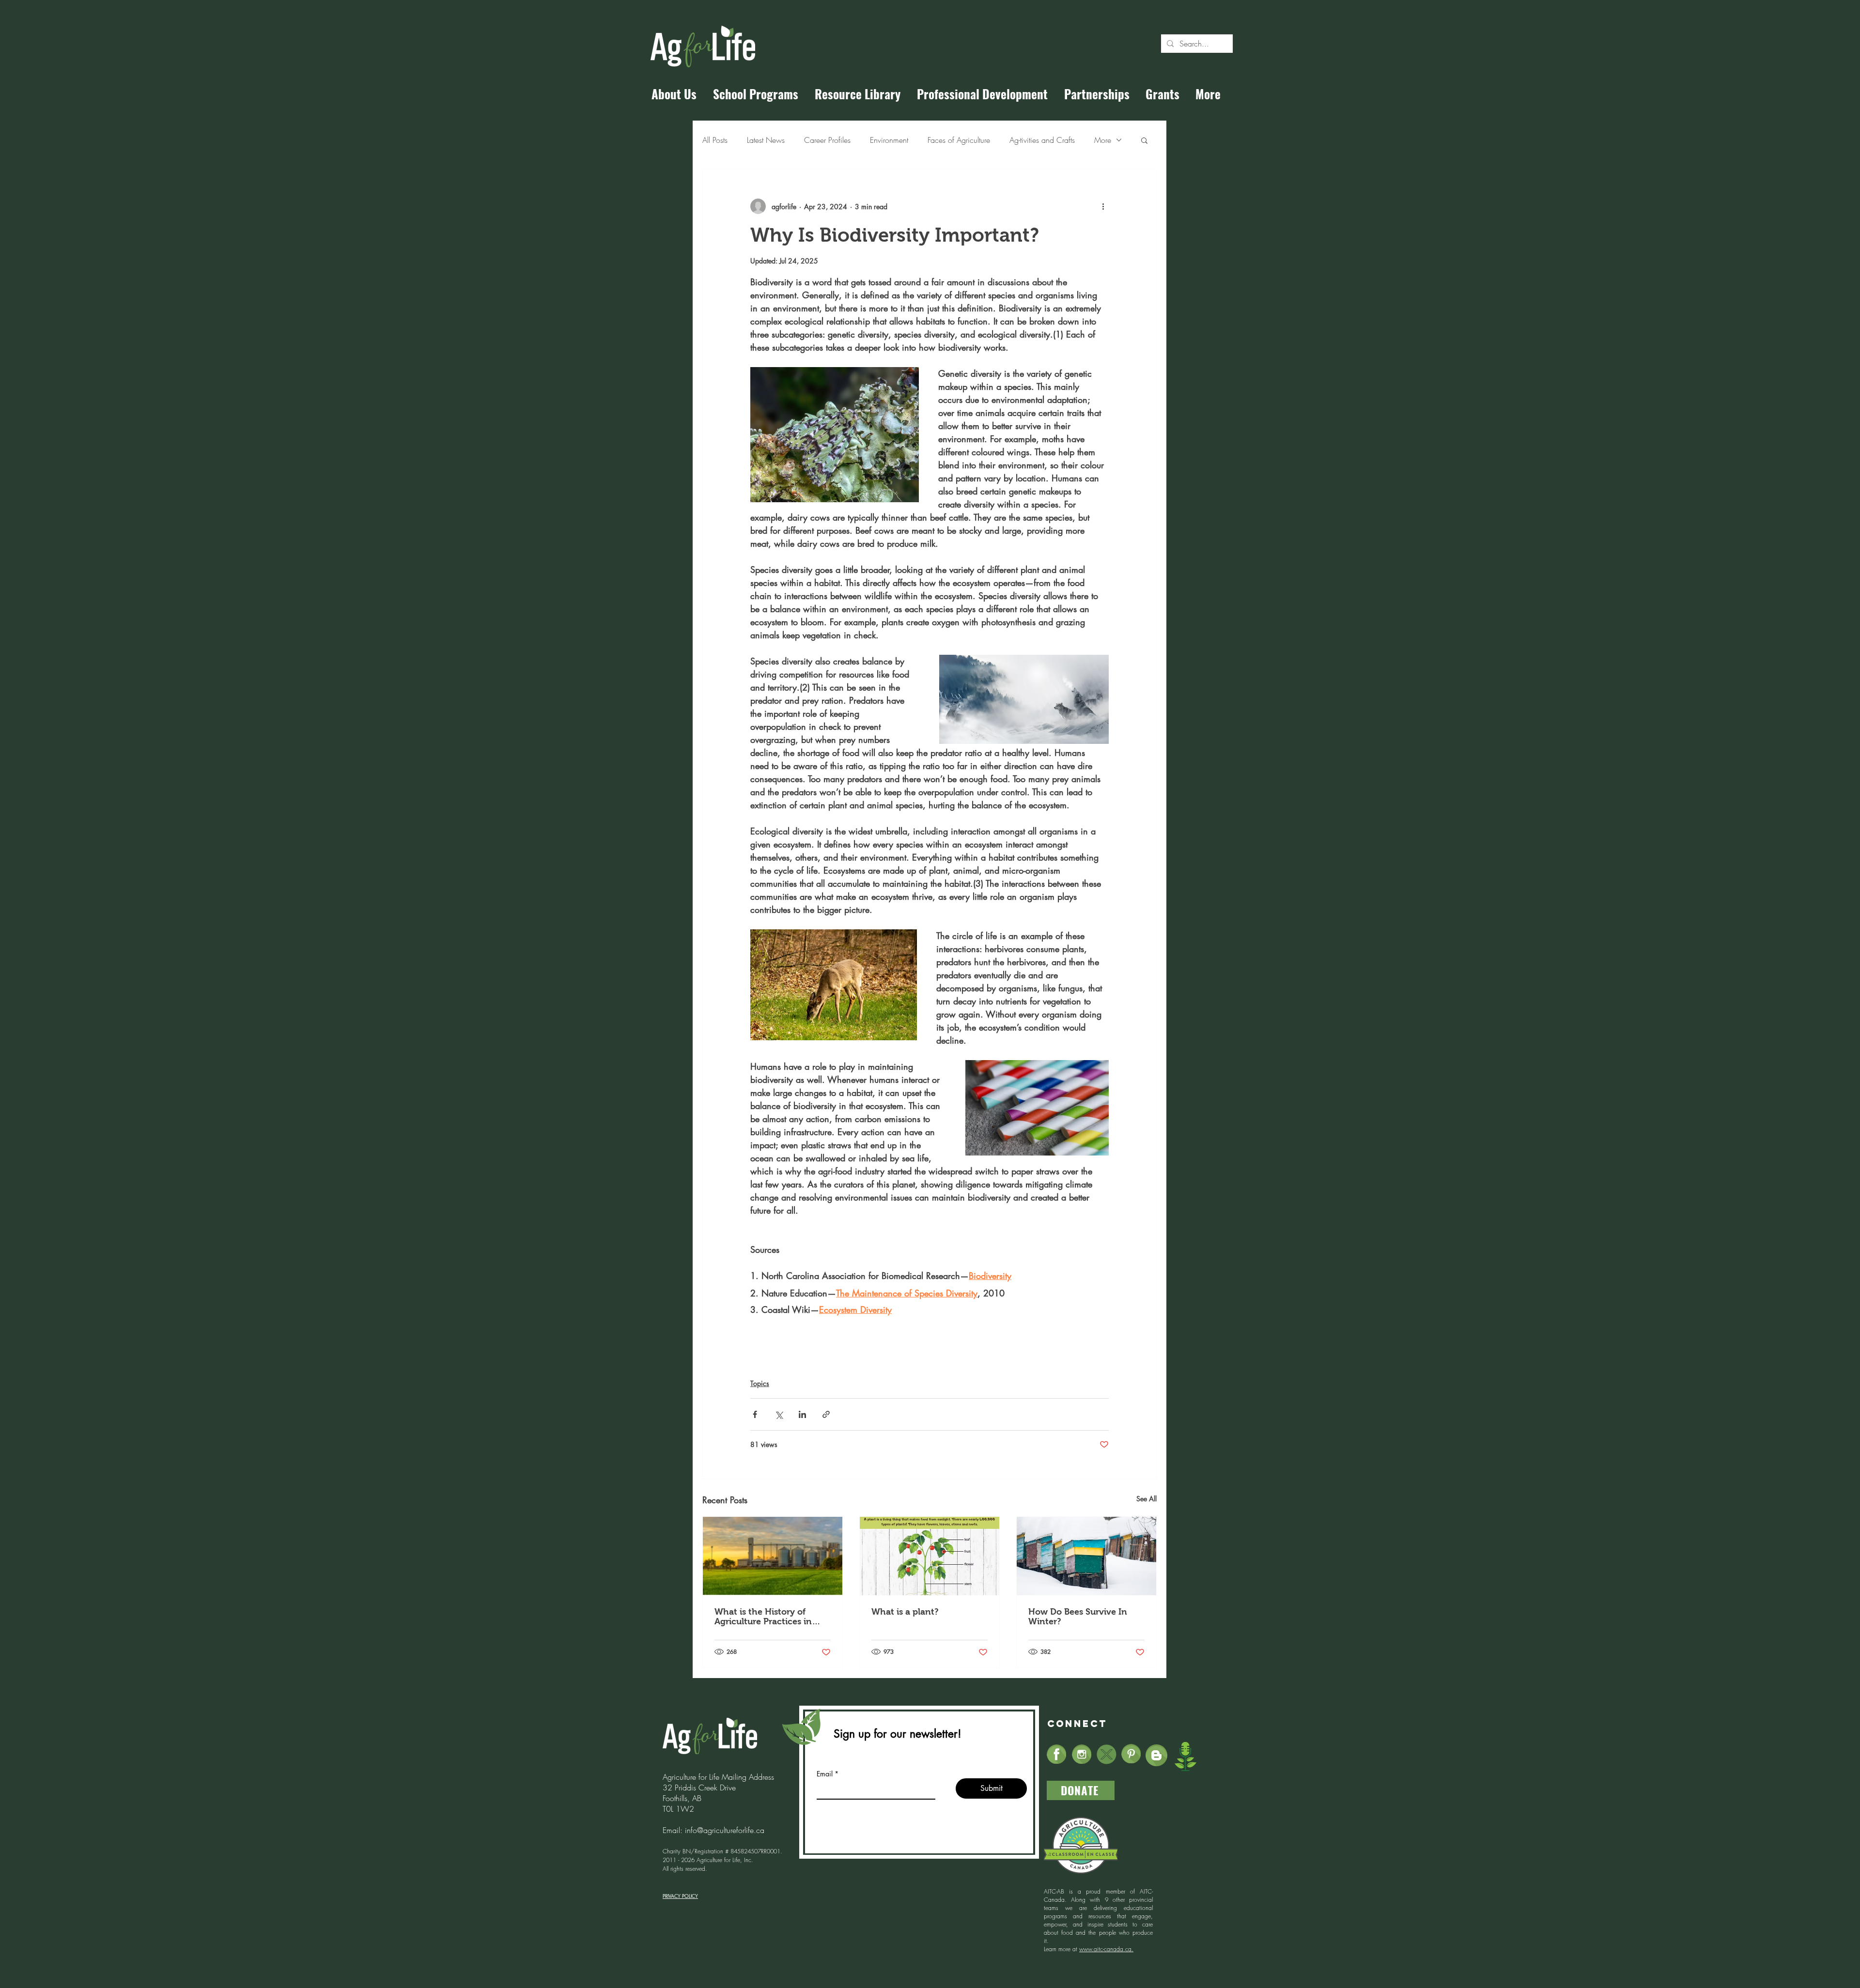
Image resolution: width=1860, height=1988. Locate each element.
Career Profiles (827, 140)
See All (1147, 1499)
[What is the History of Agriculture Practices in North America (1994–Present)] (773, 1556)
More (1103, 140)
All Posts (715, 140)
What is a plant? (905, 1612)
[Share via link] (826, 1414)
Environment (889, 140)
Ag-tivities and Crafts (1042, 140)
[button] (1144, 140)
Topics (760, 1383)
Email (825, 1774)
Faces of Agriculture (959, 140)
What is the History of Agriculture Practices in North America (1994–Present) (763, 1617)
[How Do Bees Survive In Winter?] (1086, 1556)
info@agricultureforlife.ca (725, 1830)
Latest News (766, 140)
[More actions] (1103, 206)
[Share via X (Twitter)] (779, 1414)
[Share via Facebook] (755, 1414)
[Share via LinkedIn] (802, 1414)
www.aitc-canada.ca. (1106, 1949)
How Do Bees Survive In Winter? (1078, 1617)
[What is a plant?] (930, 1556)
